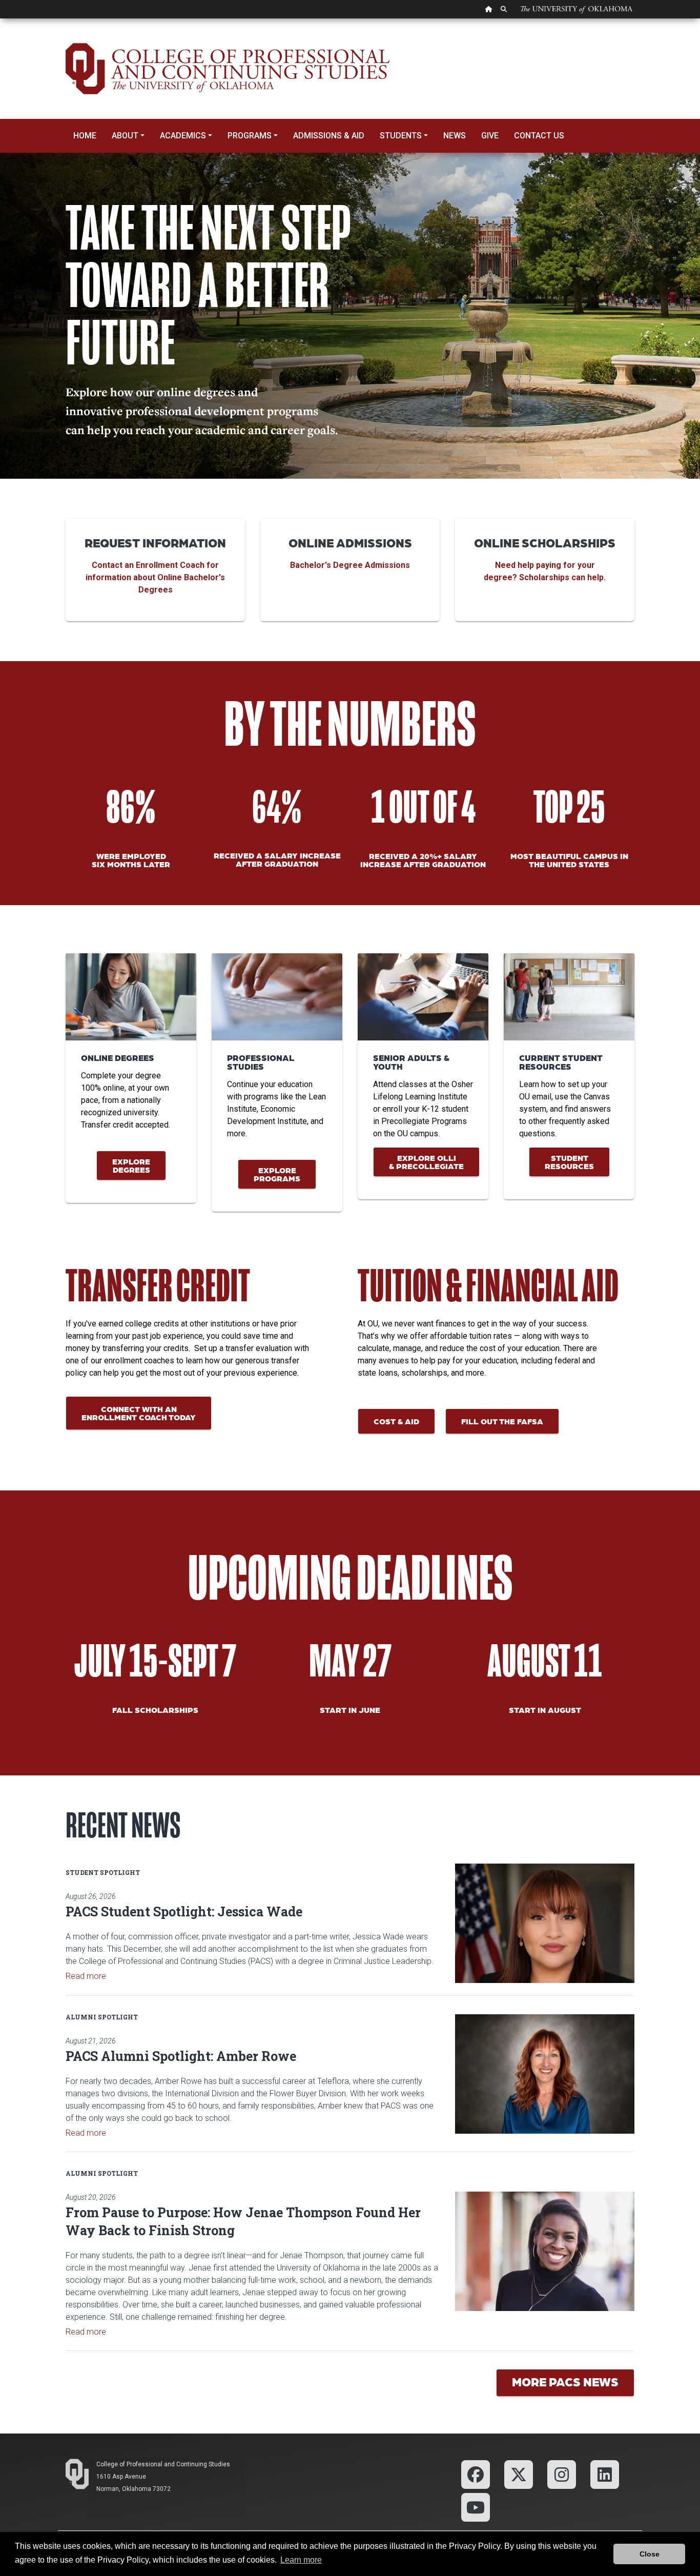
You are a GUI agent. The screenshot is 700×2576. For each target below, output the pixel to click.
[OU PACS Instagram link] (562, 2474)
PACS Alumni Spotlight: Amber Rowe (181, 2056)
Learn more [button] (301, 2560)
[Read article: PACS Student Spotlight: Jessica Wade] (545, 1923)
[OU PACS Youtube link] (476, 2507)
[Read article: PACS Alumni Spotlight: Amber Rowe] (545, 2074)
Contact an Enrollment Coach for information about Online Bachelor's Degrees (155, 577)
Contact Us (539, 136)
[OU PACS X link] (519, 2474)
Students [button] (401, 136)
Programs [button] (250, 136)
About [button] (125, 136)
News (455, 136)
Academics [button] (183, 136)
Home (85, 136)
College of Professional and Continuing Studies (163, 2464)
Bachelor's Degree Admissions (350, 565)
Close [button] (650, 2554)
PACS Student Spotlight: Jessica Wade (184, 1911)
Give (490, 136)
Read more (86, 1976)
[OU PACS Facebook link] (476, 2474)
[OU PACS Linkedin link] (604, 2474)
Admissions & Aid (329, 136)
